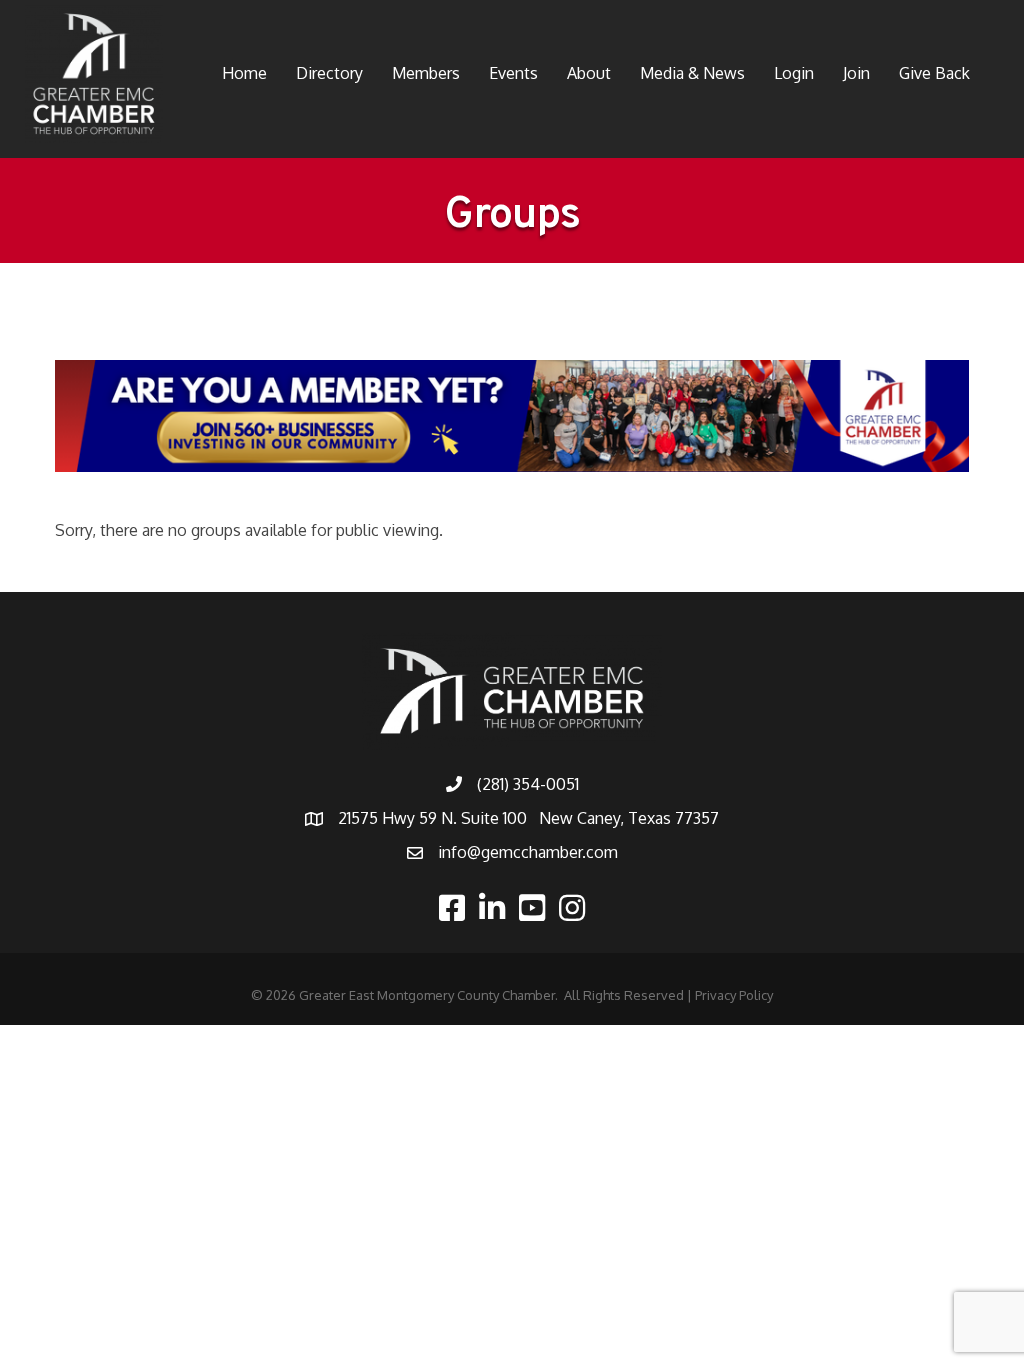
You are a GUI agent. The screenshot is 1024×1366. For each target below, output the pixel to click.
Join (856, 73)
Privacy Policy (734, 995)
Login (794, 73)
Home (244, 73)
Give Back (934, 73)
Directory (329, 73)
